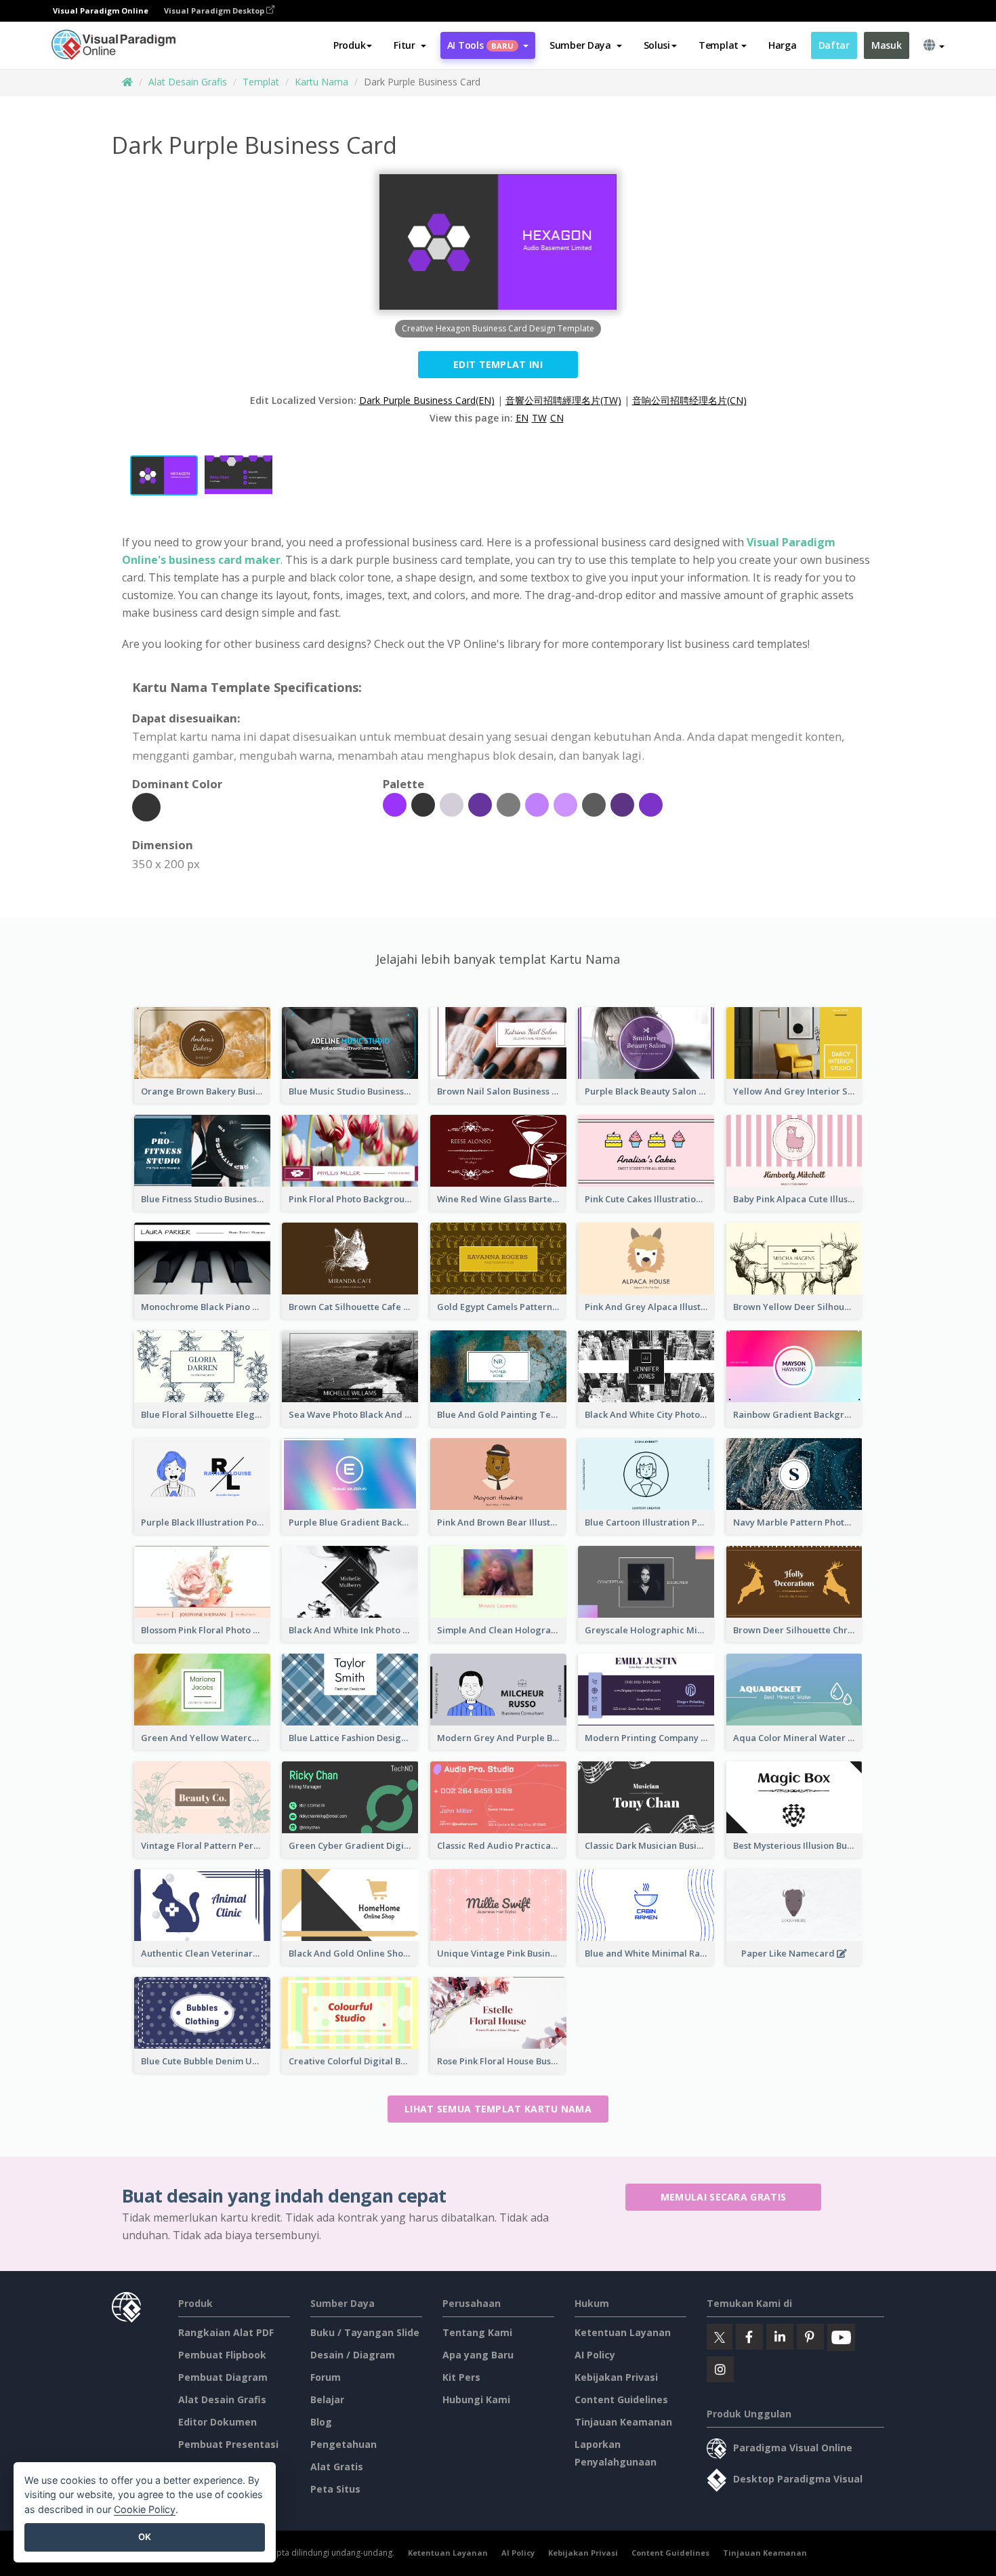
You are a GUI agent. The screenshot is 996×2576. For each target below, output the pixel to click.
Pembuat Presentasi (228, 2444)
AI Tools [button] (480, 45)
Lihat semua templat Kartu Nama (498, 2109)
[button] (410, 45)
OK (145, 2537)
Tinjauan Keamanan (623, 2422)
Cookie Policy (145, 2509)
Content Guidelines (621, 2399)
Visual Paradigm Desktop (215, 11)
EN (522, 418)
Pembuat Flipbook (222, 2355)
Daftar (834, 45)
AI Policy (595, 2355)
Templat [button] (719, 45)
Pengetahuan (344, 2444)
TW (539, 418)
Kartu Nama (321, 82)
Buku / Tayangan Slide (365, 2332)
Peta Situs (335, 2489)
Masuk (887, 45)
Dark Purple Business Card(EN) (427, 400)
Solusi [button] (657, 45)
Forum (326, 2377)
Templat (261, 82)
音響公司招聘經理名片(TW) (563, 400)
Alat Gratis (337, 2467)
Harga (783, 45)
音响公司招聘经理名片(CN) (689, 400)
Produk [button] (349, 45)
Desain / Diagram (353, 2355)
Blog (321, 2422)
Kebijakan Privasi (616, 2377)
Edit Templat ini (498, 364)
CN (557, 418)
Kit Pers (461, 2377)
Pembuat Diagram (223, 2377)
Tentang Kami (477, 2332)
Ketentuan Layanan (623, 2332)
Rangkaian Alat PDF (226, 2332)
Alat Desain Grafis (188, 82)
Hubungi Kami (476, 2399)
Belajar (327, 2399)
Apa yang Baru (478, 2355)
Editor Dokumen (217, 2422)
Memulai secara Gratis (723, 2197)
